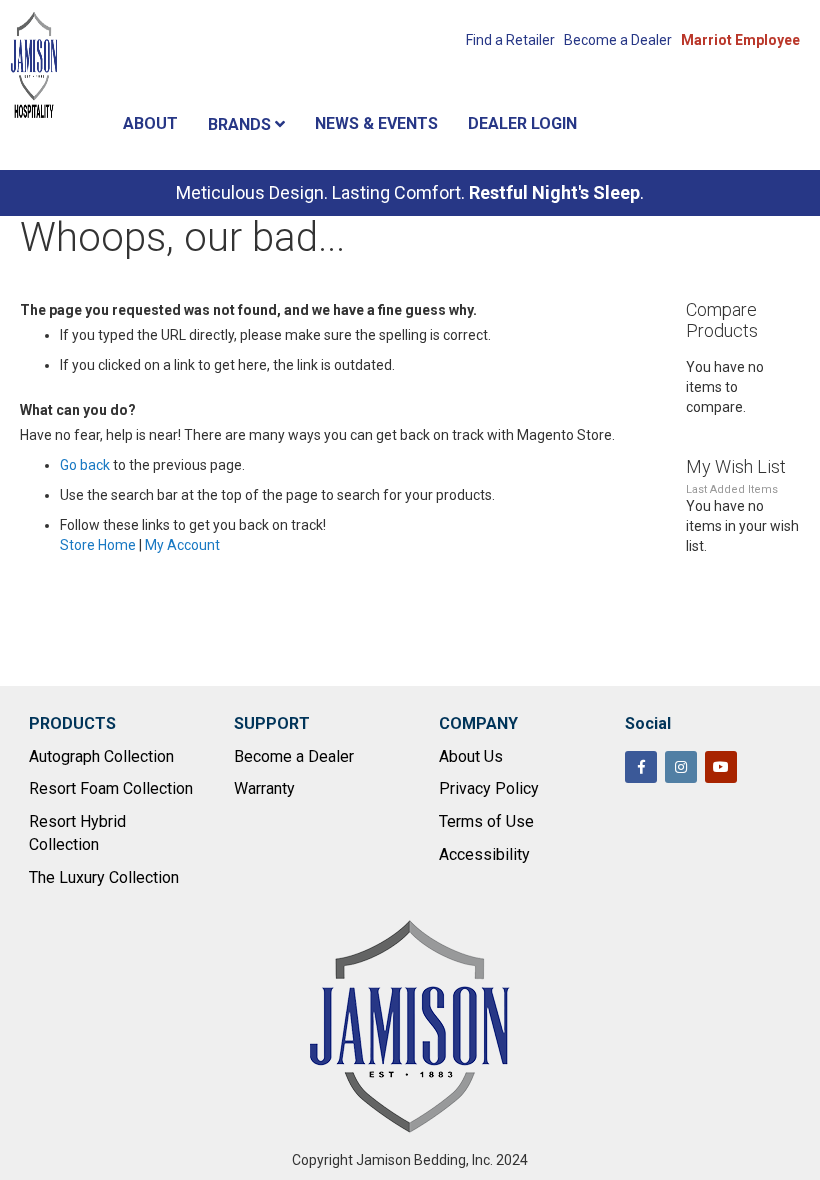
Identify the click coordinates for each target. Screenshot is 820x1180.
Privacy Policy (489, 788)
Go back (85, 465)
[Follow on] (761, 769)
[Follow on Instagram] (681, 767)
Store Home (98, 545)
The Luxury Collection (104, 877)
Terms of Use (486, 821)
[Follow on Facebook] (641, 767)
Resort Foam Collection (111, 788)
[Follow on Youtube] (721, 767)
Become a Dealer (618, 40)
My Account (182, 545)
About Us (471, 756)
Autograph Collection (101, 756)
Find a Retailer (510, 40)
